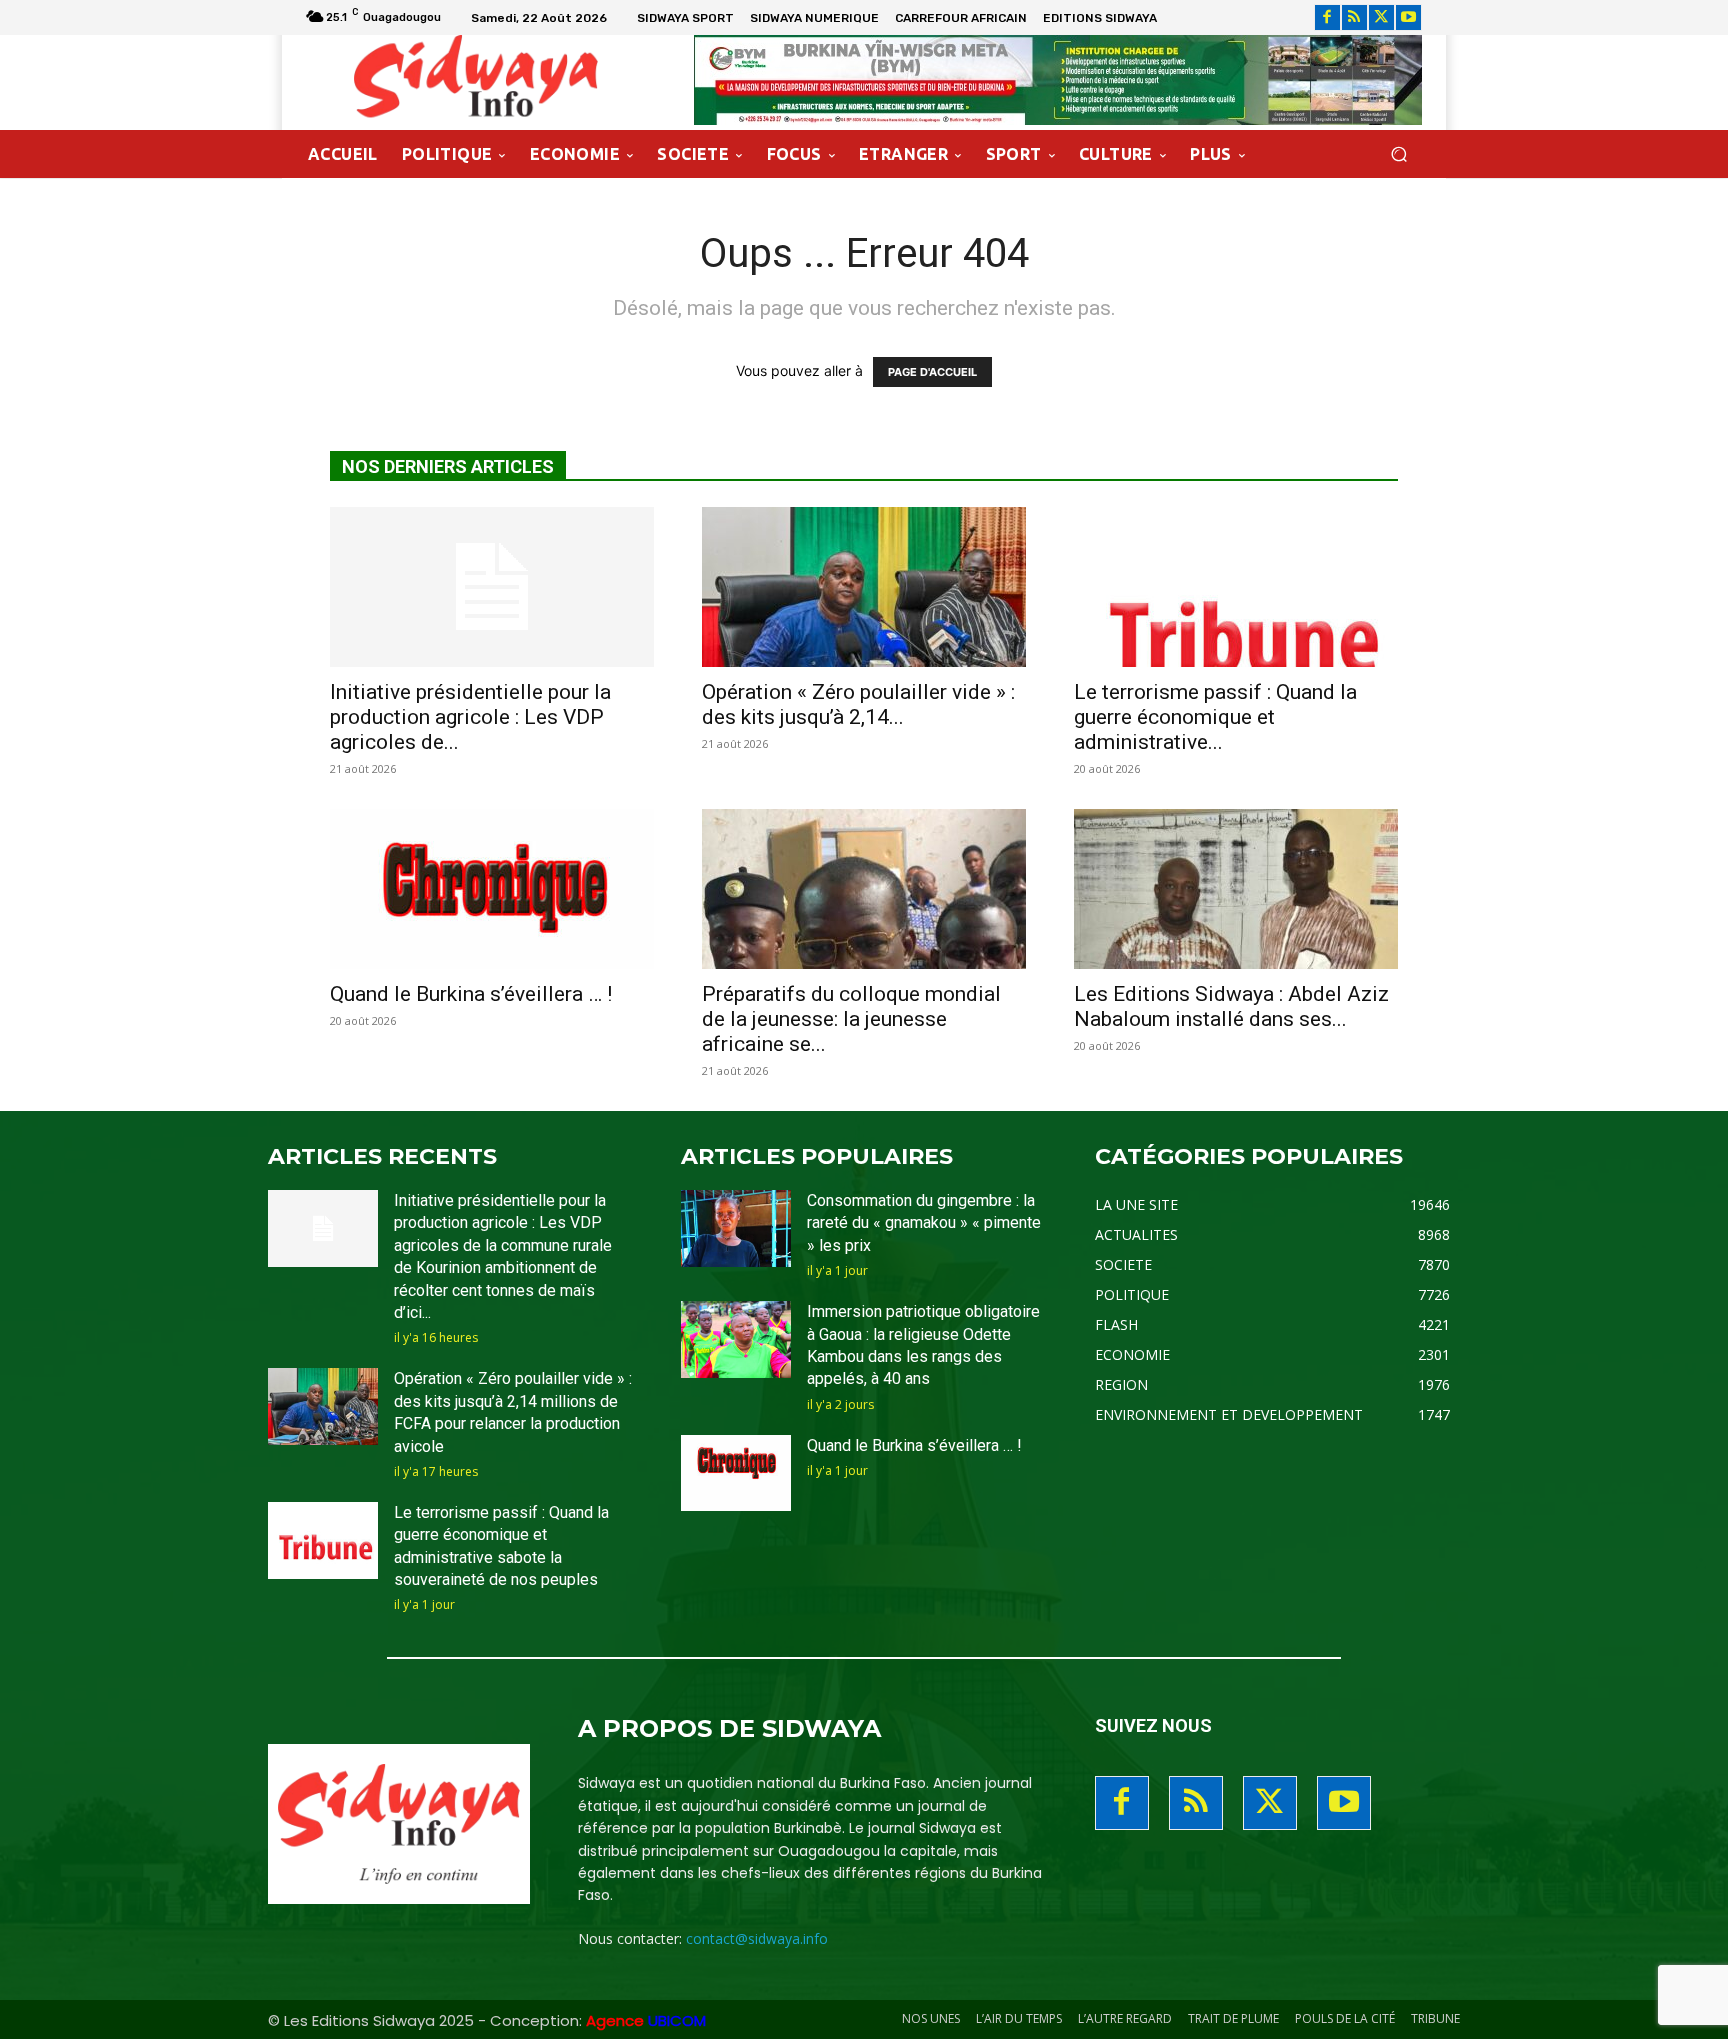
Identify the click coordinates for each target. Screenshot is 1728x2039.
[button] (1398, 154)
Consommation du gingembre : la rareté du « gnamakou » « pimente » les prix (924, 1223)
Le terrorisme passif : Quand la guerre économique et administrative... (1215, 717)
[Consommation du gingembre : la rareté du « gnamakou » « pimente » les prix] (736, 1228)
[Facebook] (1327, 17)
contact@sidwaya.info (757, 1938)
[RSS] (1354, 17)
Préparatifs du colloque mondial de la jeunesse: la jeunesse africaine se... (851, 1019)
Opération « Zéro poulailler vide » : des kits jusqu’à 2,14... (858, 704)
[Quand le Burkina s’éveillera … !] (492, 889)
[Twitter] (1381, 17)
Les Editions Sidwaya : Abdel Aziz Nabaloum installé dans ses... (1231, 1006)
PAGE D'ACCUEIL (932, 372)
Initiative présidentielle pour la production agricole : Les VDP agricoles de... (470, 717)
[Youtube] (1408, 17)
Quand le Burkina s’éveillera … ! (471, 994)
